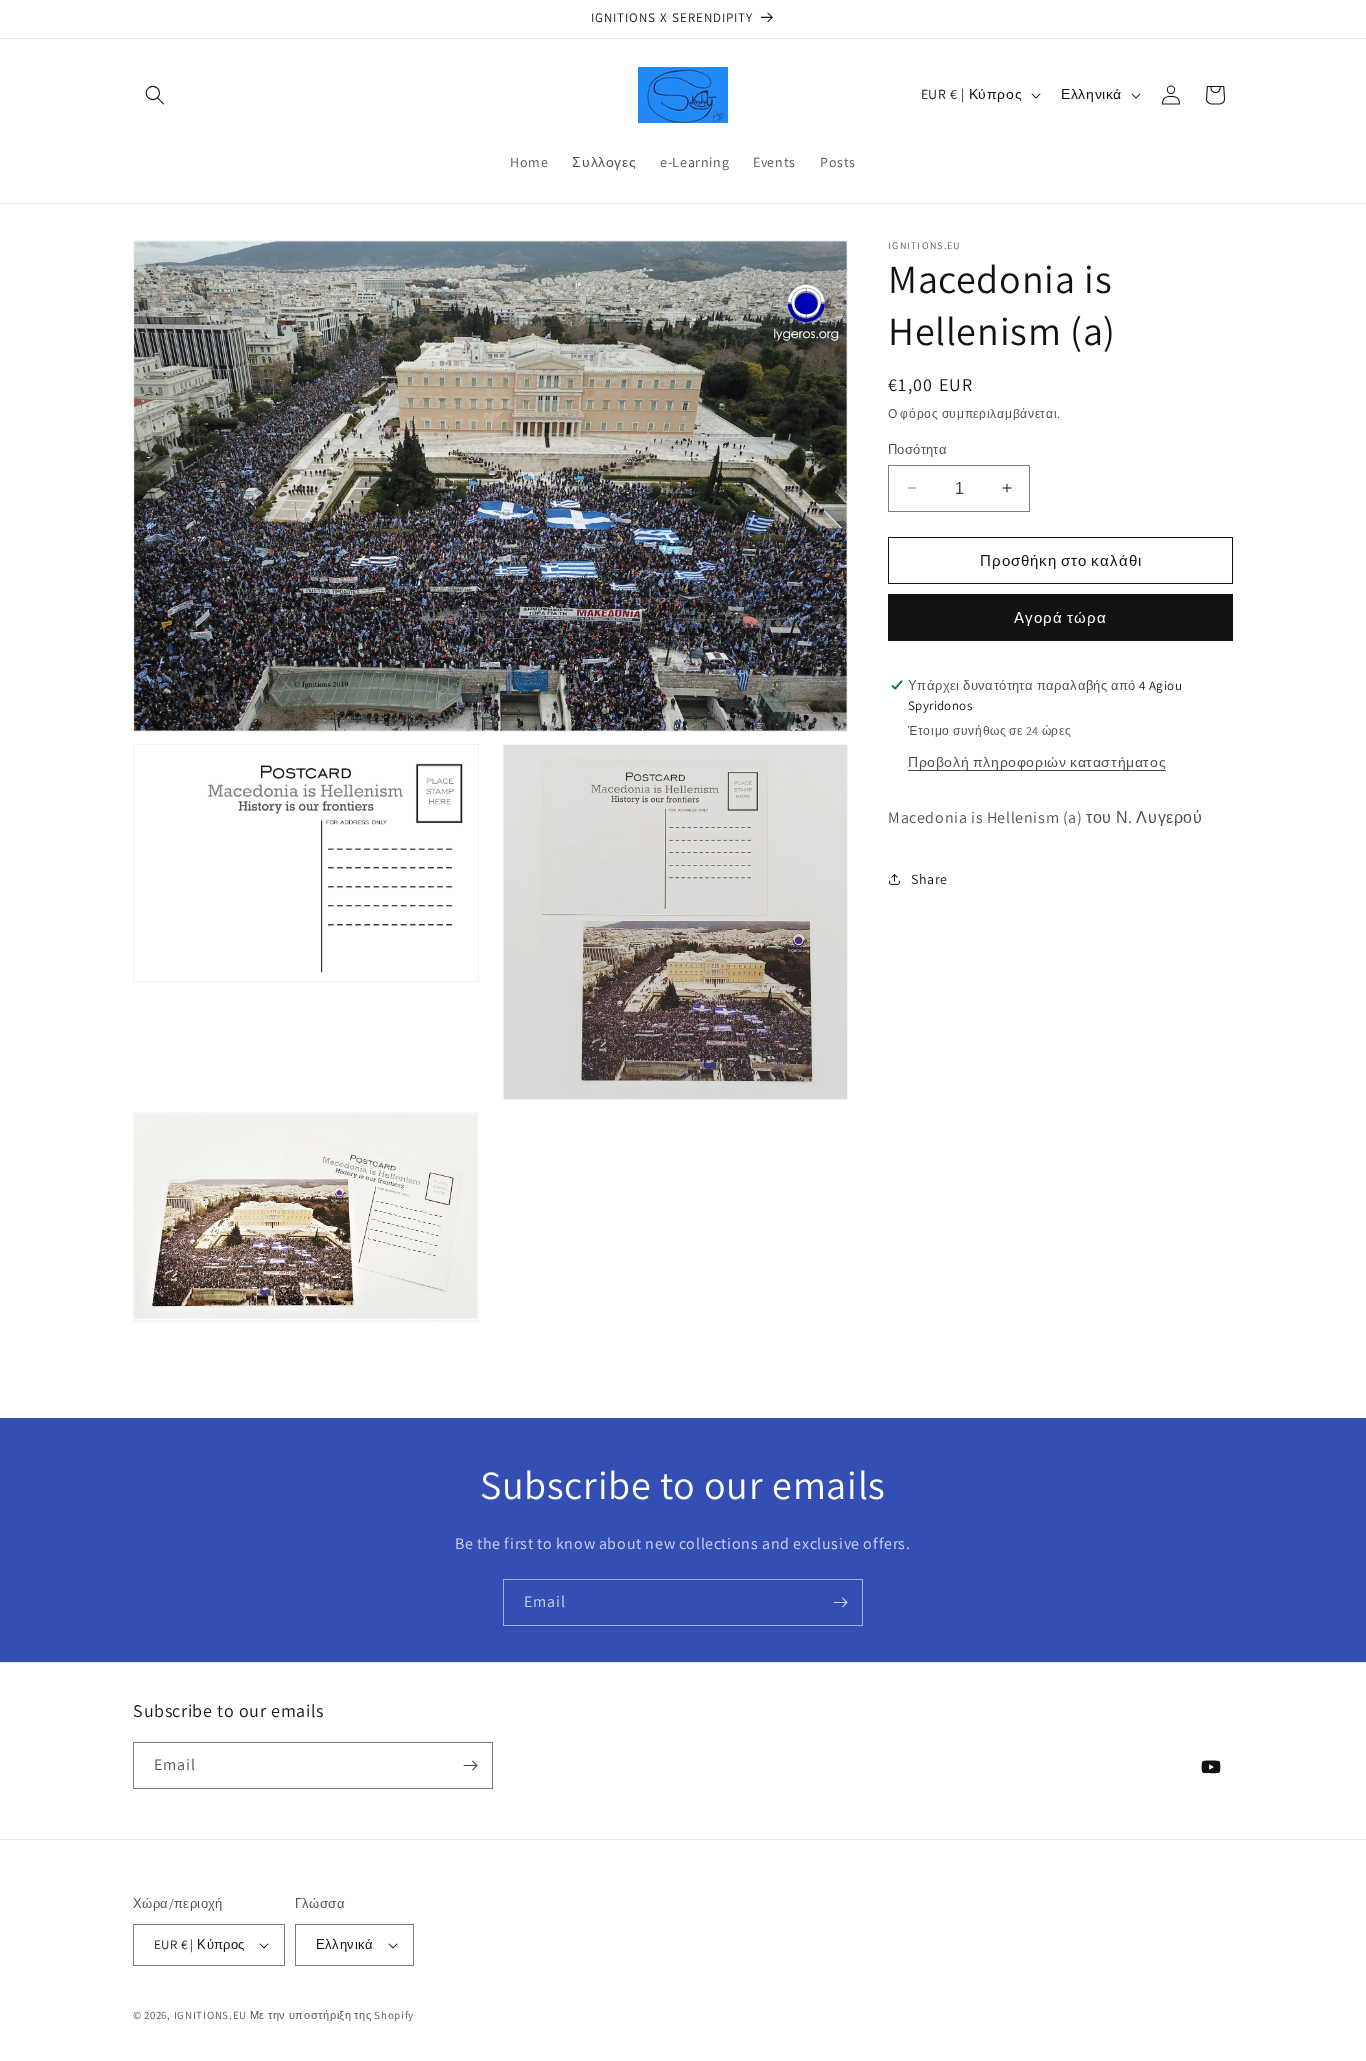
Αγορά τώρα (1060, 617)
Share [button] (929, 878)
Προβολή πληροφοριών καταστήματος (1037, 761)
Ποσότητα (917, 448)
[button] (155, 95)
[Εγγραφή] (840, 1602)
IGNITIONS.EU (210, 2015)
